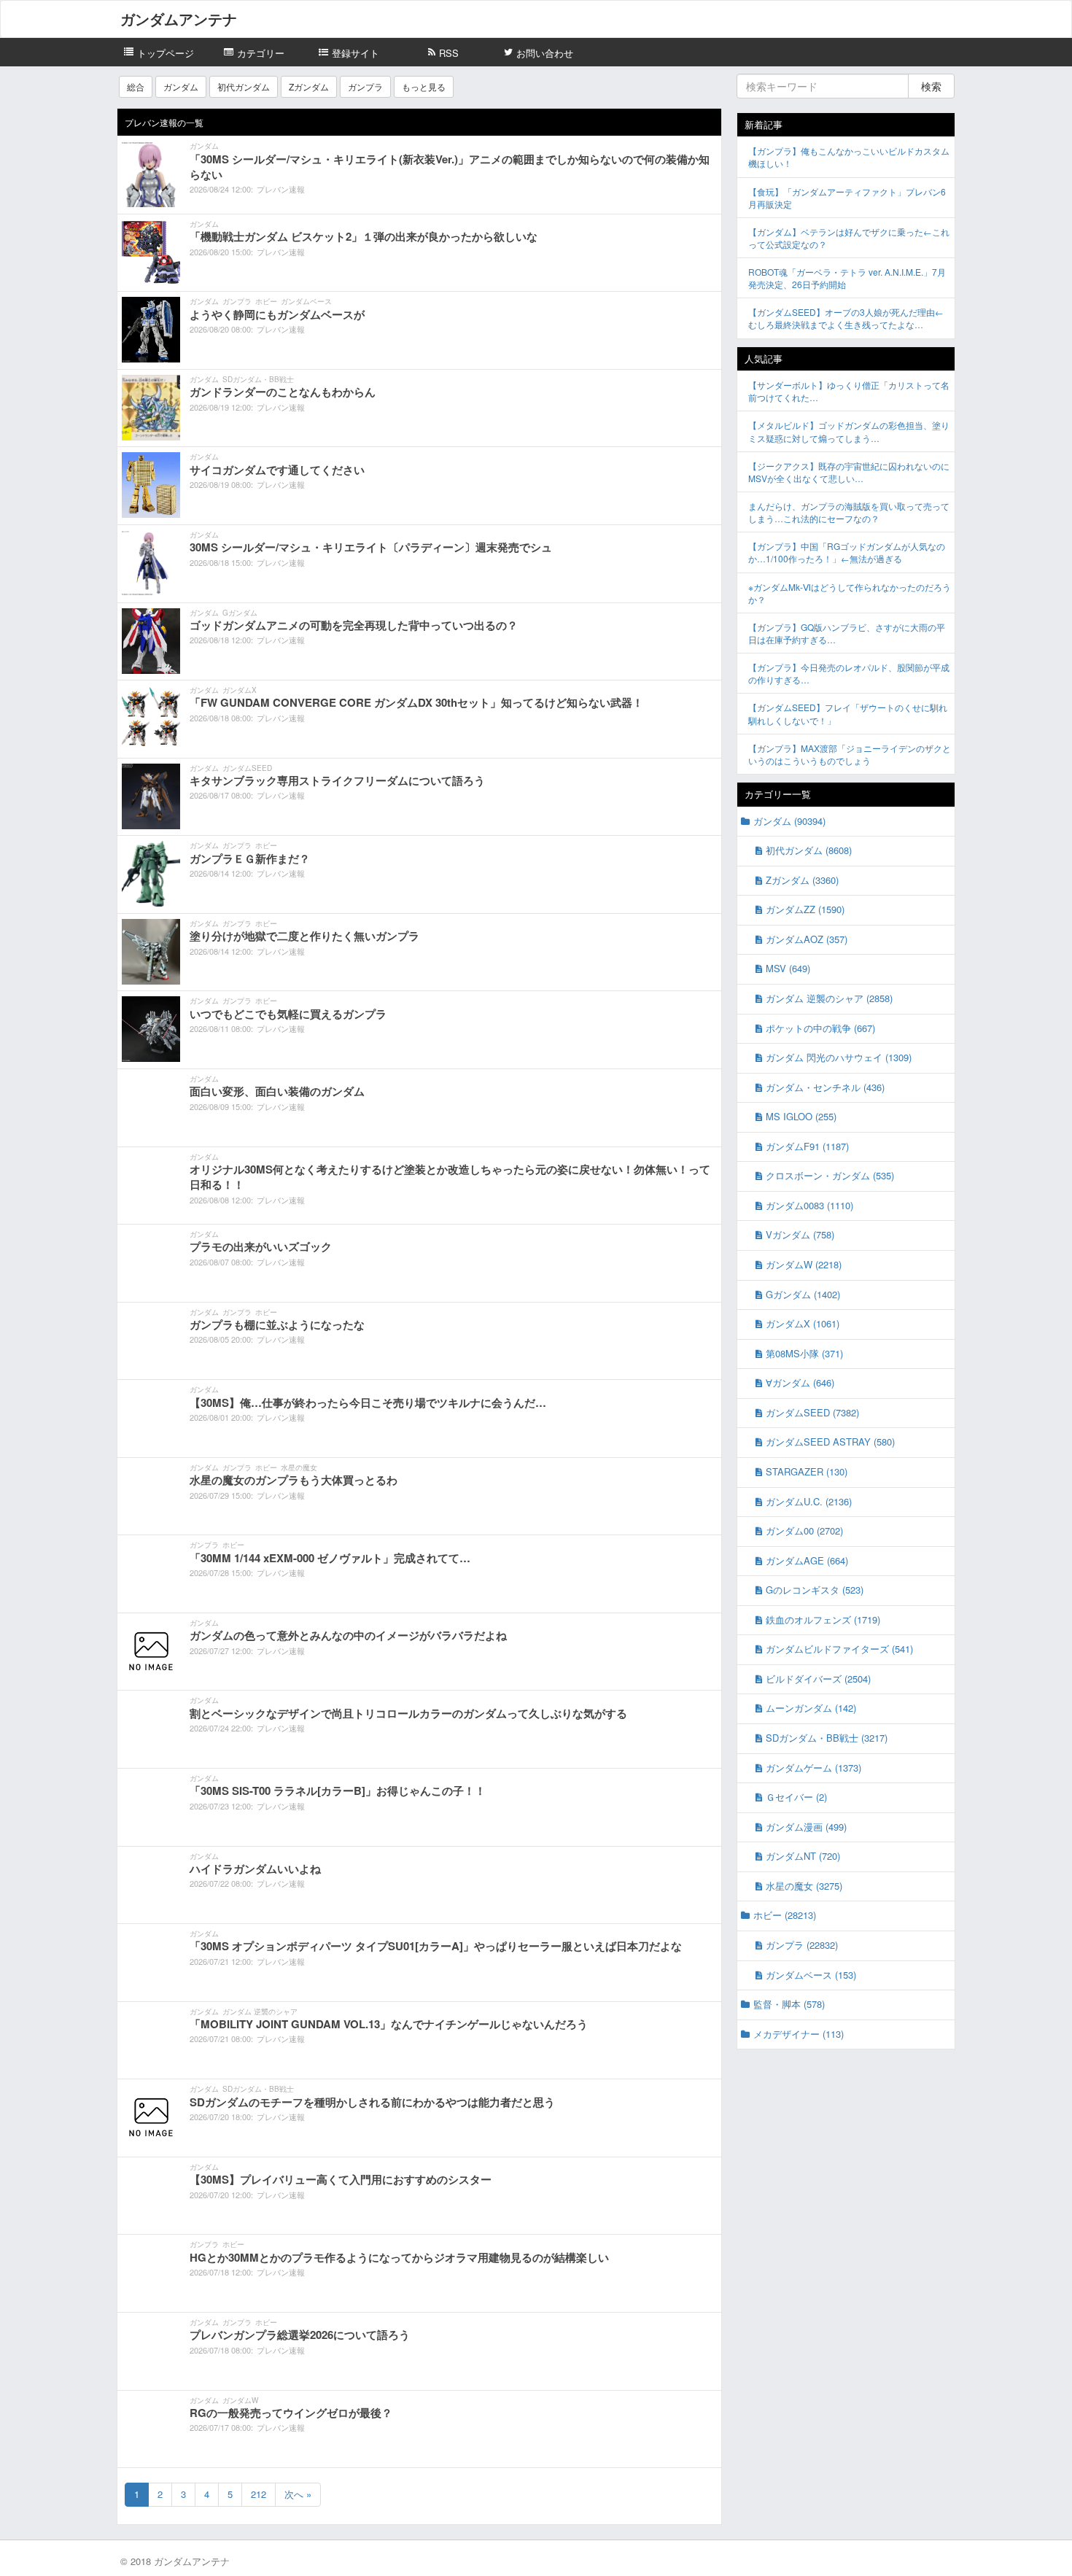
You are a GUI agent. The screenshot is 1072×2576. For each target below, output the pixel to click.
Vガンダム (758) (800, 1234)
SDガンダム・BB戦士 (258, 379)
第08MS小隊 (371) (804, 1353)
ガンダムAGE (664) (807, 1560)
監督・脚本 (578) (789, 2004)
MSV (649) (788, 968)
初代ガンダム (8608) (809, 850)
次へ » (298, 2494)
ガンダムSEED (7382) (812, 1412)
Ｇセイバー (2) (796, 1797)
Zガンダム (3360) (802, 880)
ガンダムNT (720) (803, 1856)
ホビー (266, 301)
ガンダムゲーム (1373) (813, 1768)
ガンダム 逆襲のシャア (260, 2011)
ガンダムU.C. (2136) (809, 1501)
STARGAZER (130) (807, 1471)
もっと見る (424, 86)
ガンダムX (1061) (803, 1323)
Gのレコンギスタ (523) (815, 1590)
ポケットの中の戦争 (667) (820, 1028)
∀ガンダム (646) (800, 1382)
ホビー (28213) (785, 1915)
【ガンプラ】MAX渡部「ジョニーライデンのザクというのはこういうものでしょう (850, 754)
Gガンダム (240, 613)
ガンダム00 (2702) (804, 1531)
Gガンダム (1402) (803, 1294)
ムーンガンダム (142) (811, 1708)
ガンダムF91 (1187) (807, 1146)
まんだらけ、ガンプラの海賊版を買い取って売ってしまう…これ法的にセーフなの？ (849, 512)
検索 (931, 86)
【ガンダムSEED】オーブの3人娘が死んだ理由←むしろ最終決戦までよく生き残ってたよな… (846, 318)
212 (259, 2494)
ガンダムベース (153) (811, 1975)
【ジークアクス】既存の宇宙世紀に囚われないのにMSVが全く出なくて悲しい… (849, 472)
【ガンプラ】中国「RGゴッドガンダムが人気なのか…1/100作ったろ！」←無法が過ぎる (847, 552)
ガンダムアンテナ (179, 19)
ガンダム (181, 86)
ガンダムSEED (247, 768)
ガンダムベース (306, 301)
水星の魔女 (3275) (804, 1886)
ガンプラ (365, 86)
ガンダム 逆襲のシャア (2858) (829, 998)
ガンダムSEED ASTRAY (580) (830, 1442)
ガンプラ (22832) (802, 1945)
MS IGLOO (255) (801, 1116)
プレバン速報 (281, 189)
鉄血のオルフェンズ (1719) (823, 1619)
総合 (136, 86)
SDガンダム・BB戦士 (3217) (827, 1738)
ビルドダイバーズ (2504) (818, 1679)
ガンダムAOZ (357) (807, 939)
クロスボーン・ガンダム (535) (830, 1175)
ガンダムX (240, 690)
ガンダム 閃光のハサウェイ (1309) (839, 1057)
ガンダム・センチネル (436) (825, 1087)
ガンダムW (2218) (804, 1264)
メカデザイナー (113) (799, 2034)
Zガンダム (309, 86)
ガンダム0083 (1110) (809, 1205)
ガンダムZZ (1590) (805, 909)
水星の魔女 (299, 1467)
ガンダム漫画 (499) (806, 1827)
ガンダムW (240, 2400)
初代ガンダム (244, 86)
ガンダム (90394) (789, 821)
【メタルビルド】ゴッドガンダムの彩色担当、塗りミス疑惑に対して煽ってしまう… (849, 431)
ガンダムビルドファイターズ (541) (839, 1649)
